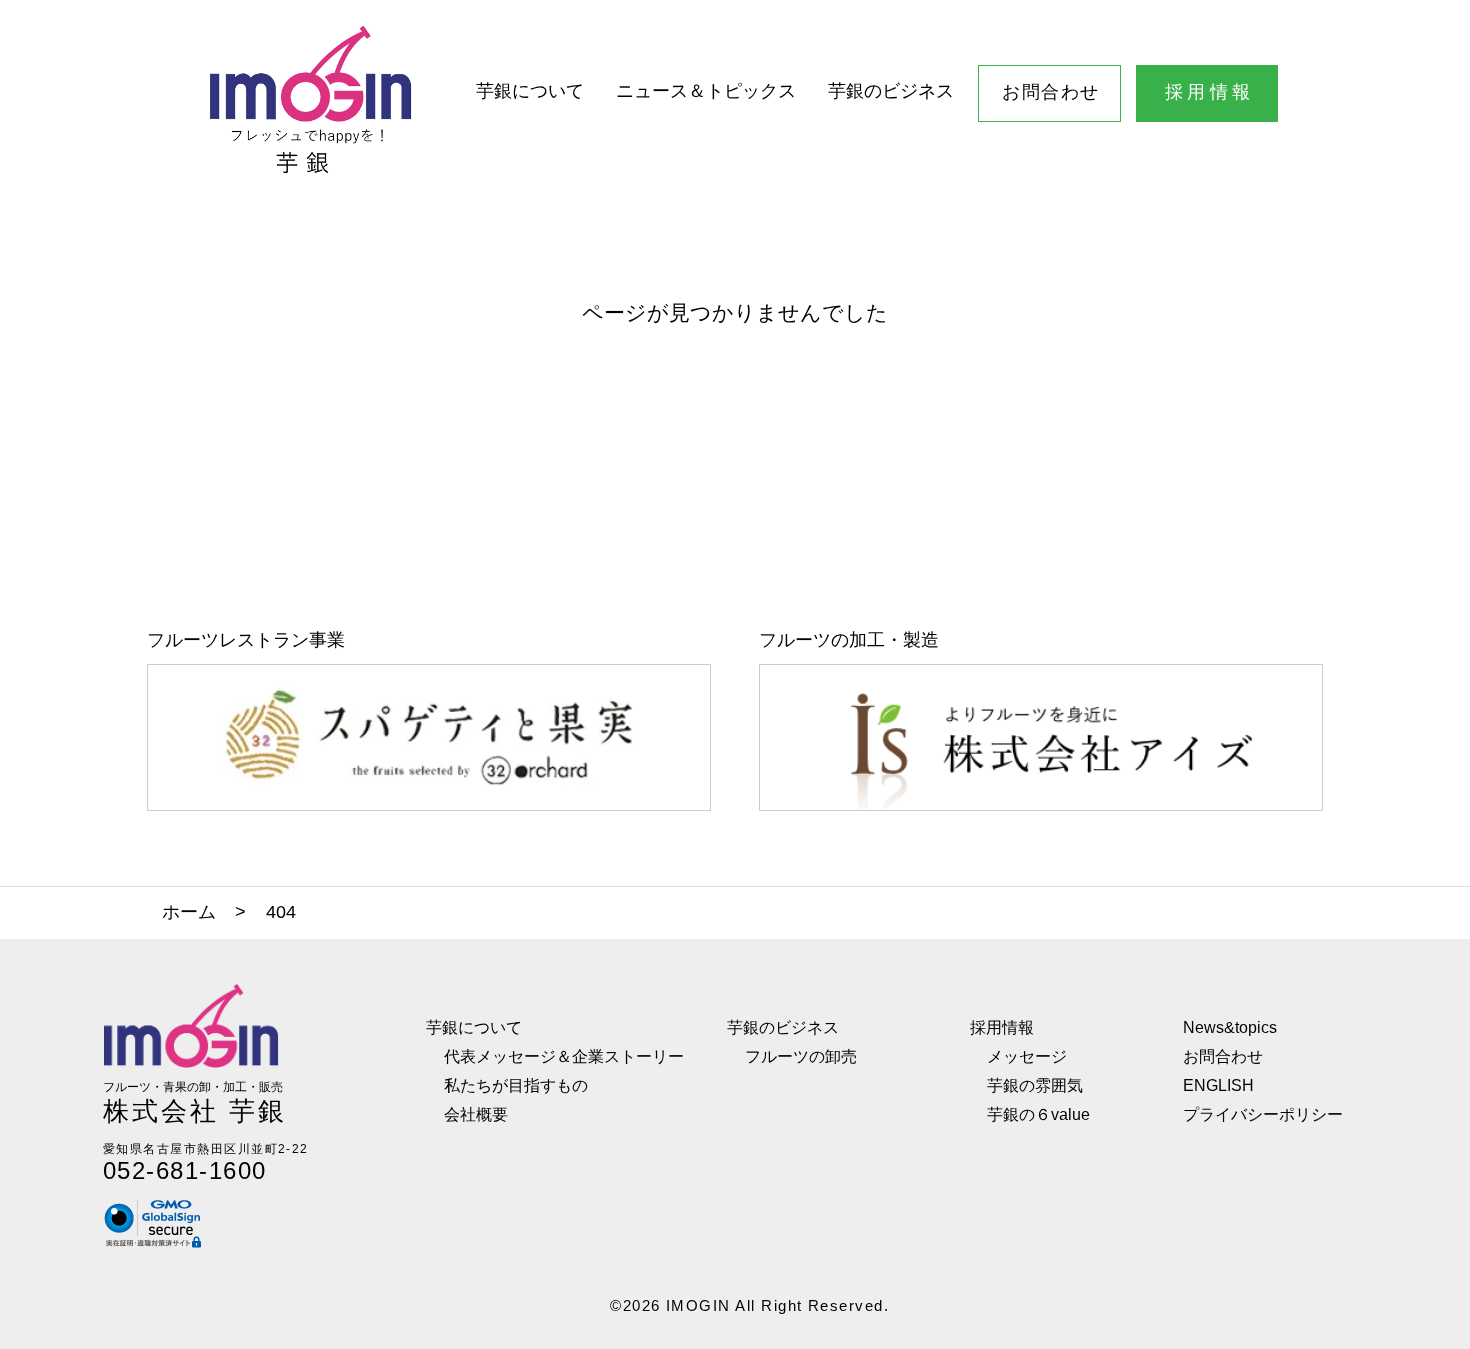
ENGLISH (1218, 1085)
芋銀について (530, 91)
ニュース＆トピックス (706, 91)
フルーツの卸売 (801, 1056)
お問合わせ (1050, 92)
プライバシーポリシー (1263, 1114)
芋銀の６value (1038, 1114)
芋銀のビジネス (891, 91)
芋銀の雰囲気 (1035, 1085)
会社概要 (476, 1114)
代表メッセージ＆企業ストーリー (564, 1056)
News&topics (1230, 1027)
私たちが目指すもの (516, 1085)
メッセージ (1027, 1056)
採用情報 (1210, 92)
